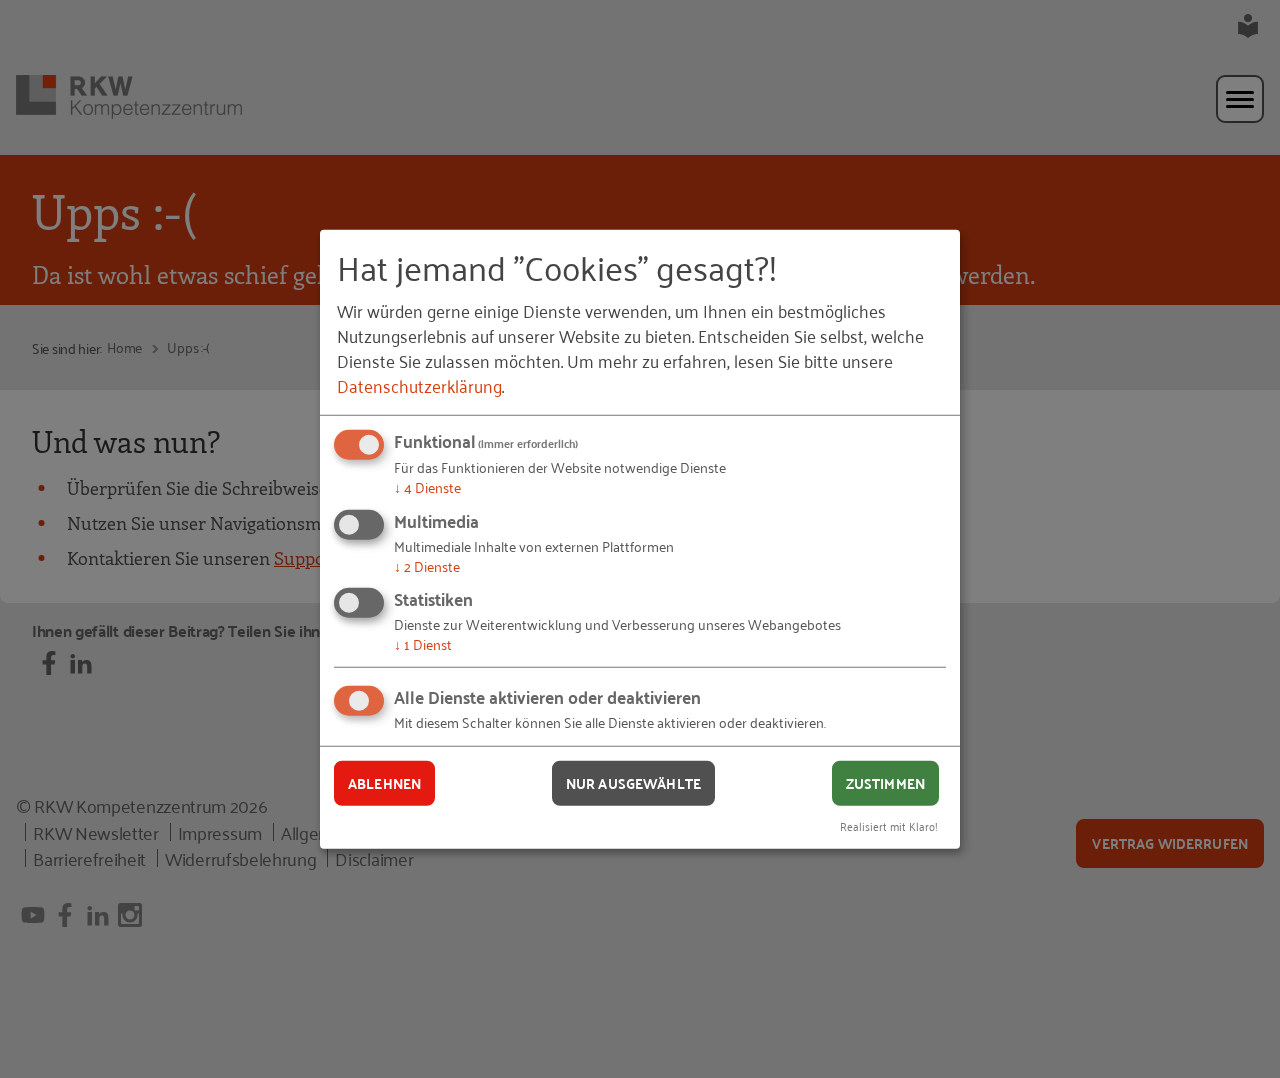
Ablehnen (384, 783)
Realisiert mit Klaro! (889, 824)
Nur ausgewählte (633, 783)
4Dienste (427, 486)
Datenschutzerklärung (419, 385)
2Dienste (427, 565)
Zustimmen (885, 783)
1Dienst (423, 643)
